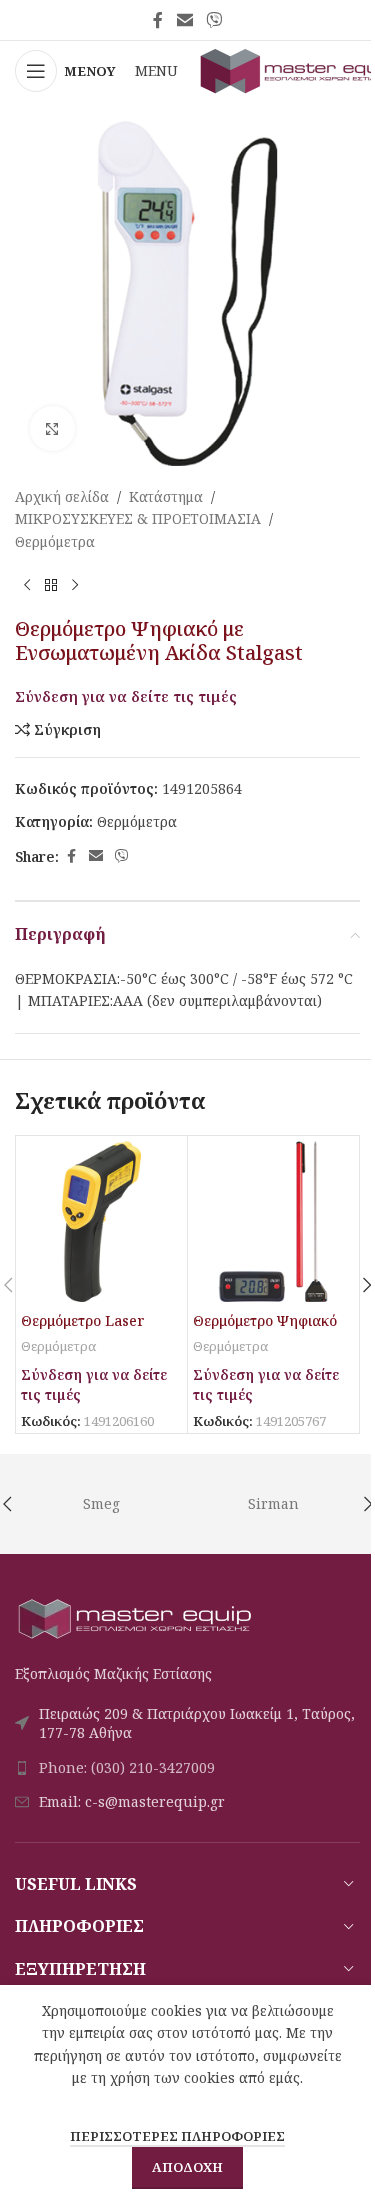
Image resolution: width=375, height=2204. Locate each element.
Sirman (273, 1503)
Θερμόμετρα (55, 541)
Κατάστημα (166, 496)
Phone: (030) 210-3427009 (127, 1767)
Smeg (101, 1503)
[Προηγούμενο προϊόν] (27, 585)
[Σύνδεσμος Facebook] (158, 20)
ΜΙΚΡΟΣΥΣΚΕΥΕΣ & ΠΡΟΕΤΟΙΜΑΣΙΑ (138, 518)
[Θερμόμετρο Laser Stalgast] (101, 1221)
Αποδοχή (187, 2167)
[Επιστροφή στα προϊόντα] (51, 585)
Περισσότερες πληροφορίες (177, 2136)
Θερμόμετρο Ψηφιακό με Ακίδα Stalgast (265, 1330)
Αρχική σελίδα (62, 496)
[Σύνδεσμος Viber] (214, 20)
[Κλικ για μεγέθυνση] (52, 428)
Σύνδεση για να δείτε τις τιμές (126, 696)
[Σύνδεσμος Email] (184, 20)
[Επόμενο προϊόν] (75, 585)
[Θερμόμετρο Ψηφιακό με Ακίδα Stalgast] (273, 1221)
